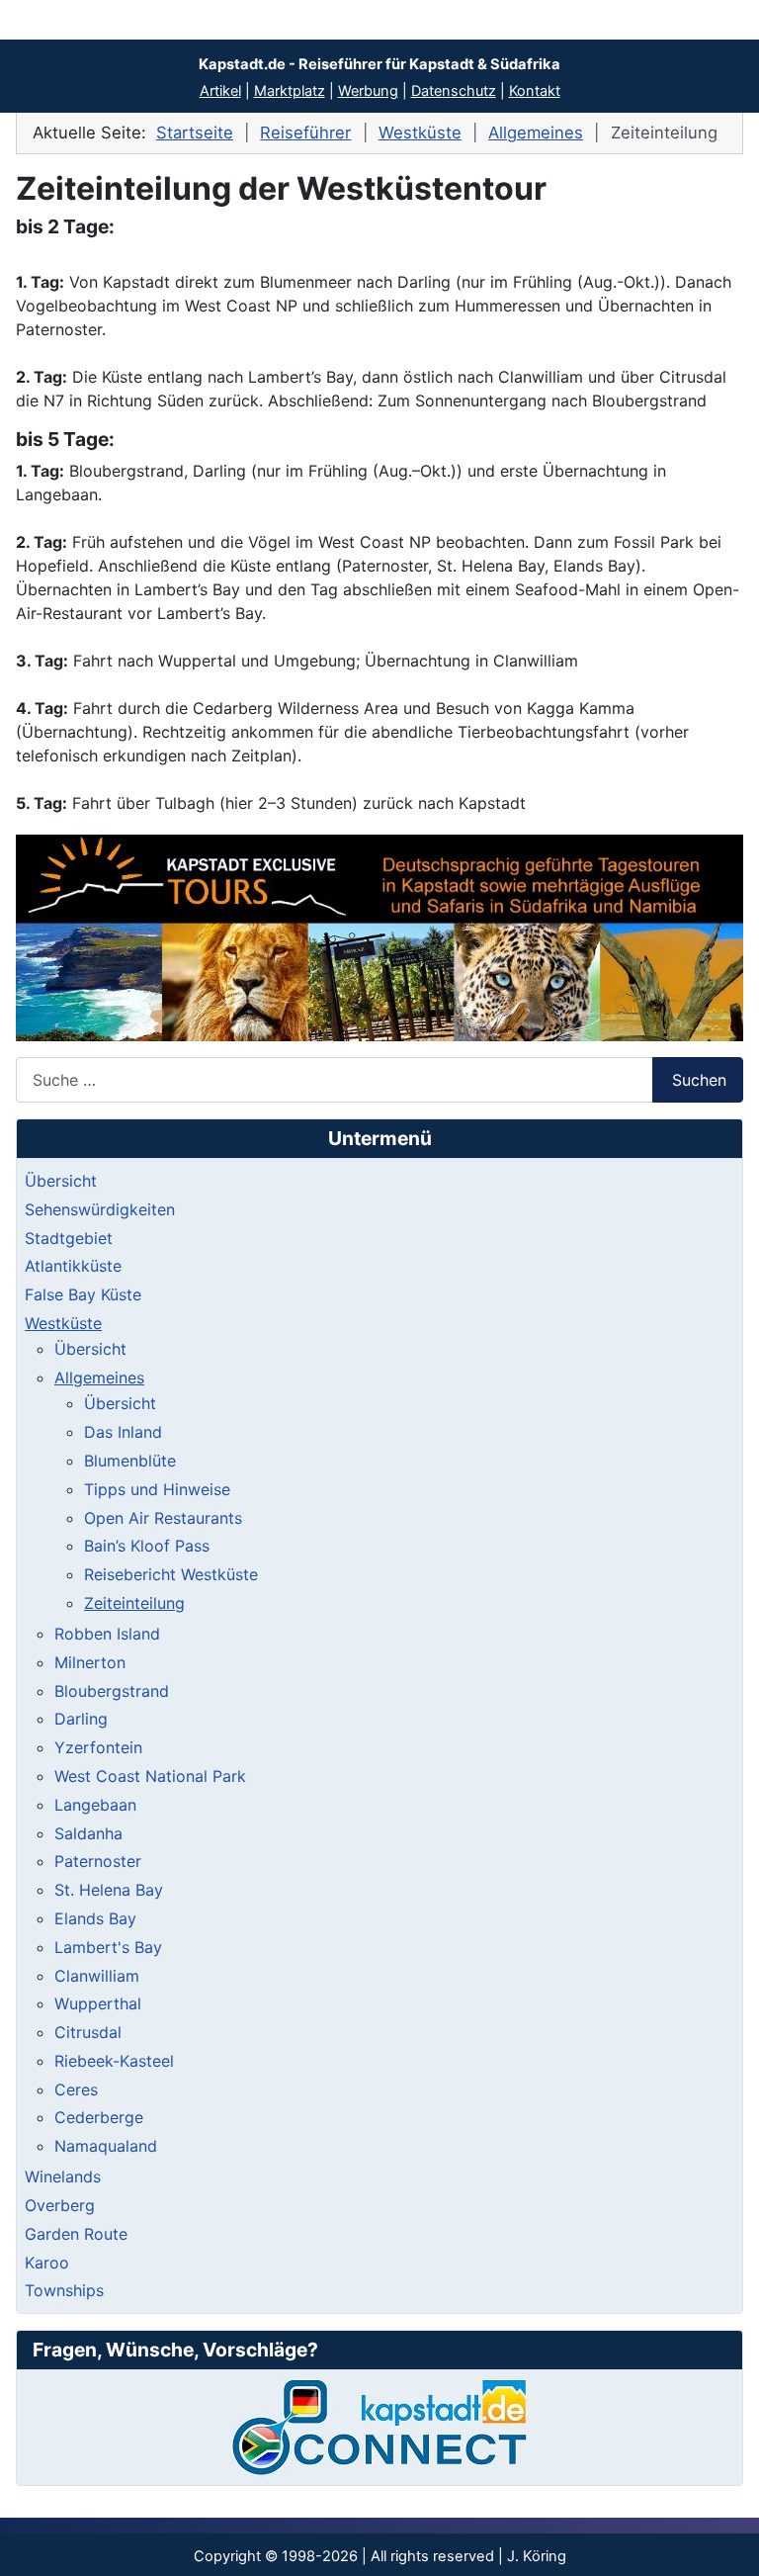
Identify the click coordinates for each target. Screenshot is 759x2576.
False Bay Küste (83, 1294)
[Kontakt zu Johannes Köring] (379, 2428)
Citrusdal (88, 2032)
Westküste (63, 1323)
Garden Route (76, 2234)
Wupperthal (98, 2003)
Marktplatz (290, 91)
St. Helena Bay (109, 1890)
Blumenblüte (130, 1461)
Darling (81, 1719)
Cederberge (99, 2117)
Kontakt (535, 91)
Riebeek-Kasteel (114, 2061)
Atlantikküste (73, 1266)
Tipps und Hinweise (157, 1489)
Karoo (47, 2263)
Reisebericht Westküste (171, 1574)
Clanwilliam (97, 1976)
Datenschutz (454, 91)
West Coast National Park (150, 1776)
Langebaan (95, 1805)
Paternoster (98, 1861)
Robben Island (107, 1634)
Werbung (368, 91)
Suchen (699, 1080)
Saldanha (88, 1833)
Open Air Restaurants (163, 1518)
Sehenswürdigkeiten (100, 1209)
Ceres (76, 2089)
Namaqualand (106, 2146)
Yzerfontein (98, 1747)
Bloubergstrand (112, 1691)
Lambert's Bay (108, 1947)
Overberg (60, 2205)
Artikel (220, 91)
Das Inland (123, 1432)
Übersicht (61, 1181)
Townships (64, 2290)
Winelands (63, 2176)
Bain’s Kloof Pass (147, 1546)
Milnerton (90, 1662)
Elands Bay (95, 1918)
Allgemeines (99, 1377)
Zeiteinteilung (134, 1603)
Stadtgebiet (69, 1238)
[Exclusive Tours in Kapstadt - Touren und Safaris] (379, 938)
